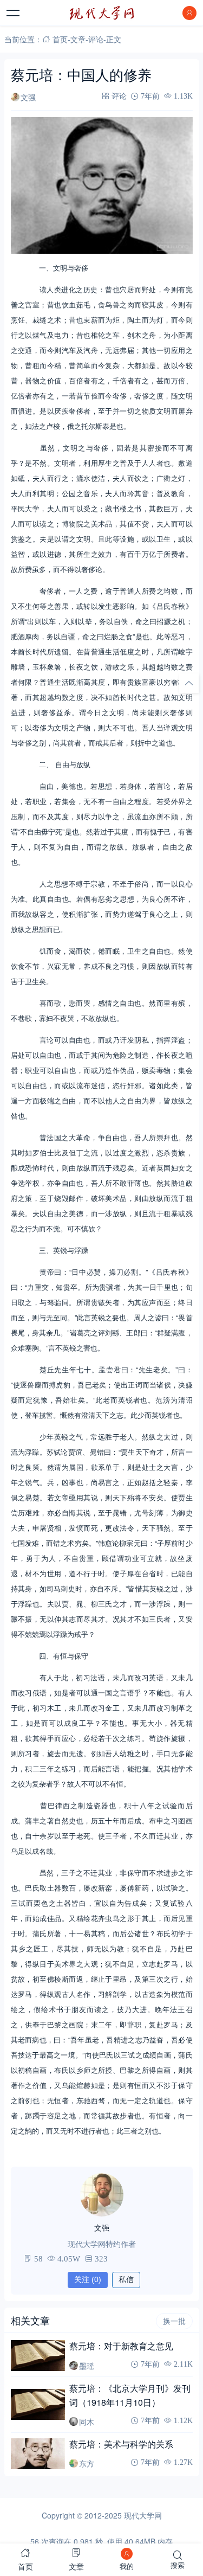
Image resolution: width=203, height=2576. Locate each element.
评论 (96, 39)
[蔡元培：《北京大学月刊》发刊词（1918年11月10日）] (38, 2404)
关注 (88, 2279)
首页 (60, 39)
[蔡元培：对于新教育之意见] (38, 2356)
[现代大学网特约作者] (102, 2195)
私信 (126, 2279)
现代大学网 (143, 2515)
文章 (78, 39)
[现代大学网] (102, 13)
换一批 (174, 2321)
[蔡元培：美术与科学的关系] (38, 2454)
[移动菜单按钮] (14, 13)
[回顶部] (189, 683)
